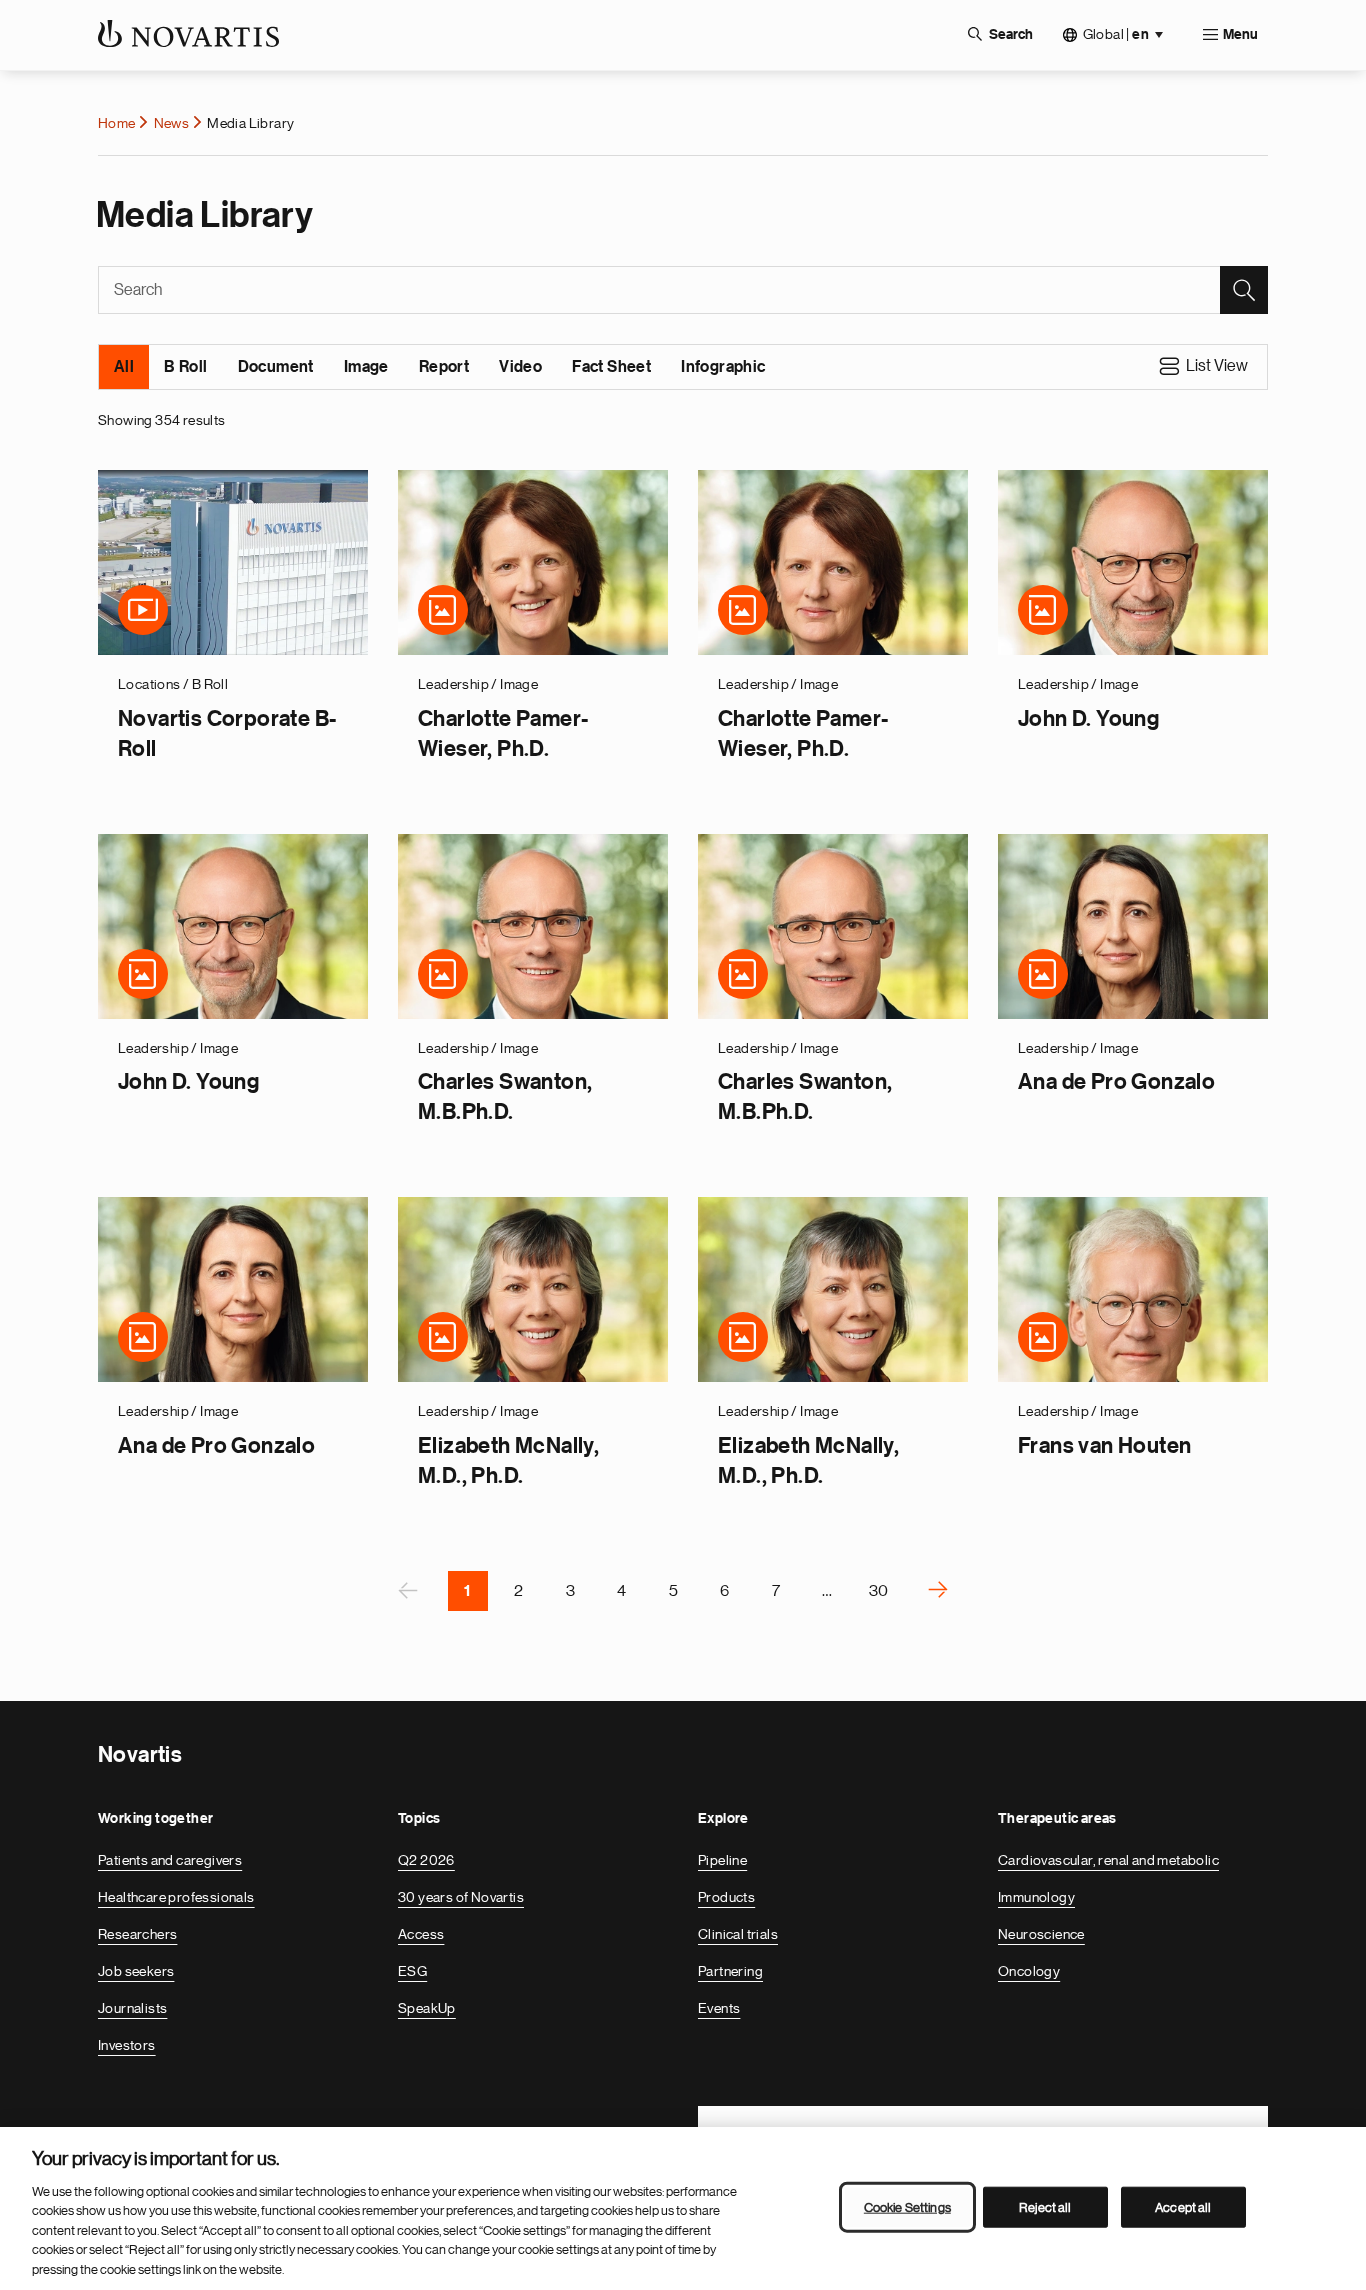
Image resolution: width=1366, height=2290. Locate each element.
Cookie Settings (907, 2206)
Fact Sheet (611, 367)
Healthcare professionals (176, 1897)
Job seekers (136, 1971)
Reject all (1045, 2206)
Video (520, 367)
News (172, 123)
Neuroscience (1041, 1934)
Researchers (137, 1934)
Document (276, 367)
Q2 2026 (426, 1860)
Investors (127, 2045)
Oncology (1029, 1971)
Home (117, 123)
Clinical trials (738, 1934)
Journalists (132, 2008)
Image (366, 367)
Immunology (1036, 1897)
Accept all (1183, 2206)
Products (726, 1897)
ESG (412, 1971)
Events (719, 2008)
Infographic (723, 367)
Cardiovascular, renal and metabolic (1108, 1860)
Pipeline (722, 1860)
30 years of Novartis (461, 1897)
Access (421, 1934)
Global (1116, 34)
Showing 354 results (162, 420)
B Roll (185, 367)
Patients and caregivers (170, 1860)
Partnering (730, 1971)
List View (1217, 366)
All (124, 367)
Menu (1240, 35)
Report (444, 367)
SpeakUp (427, 2008)
